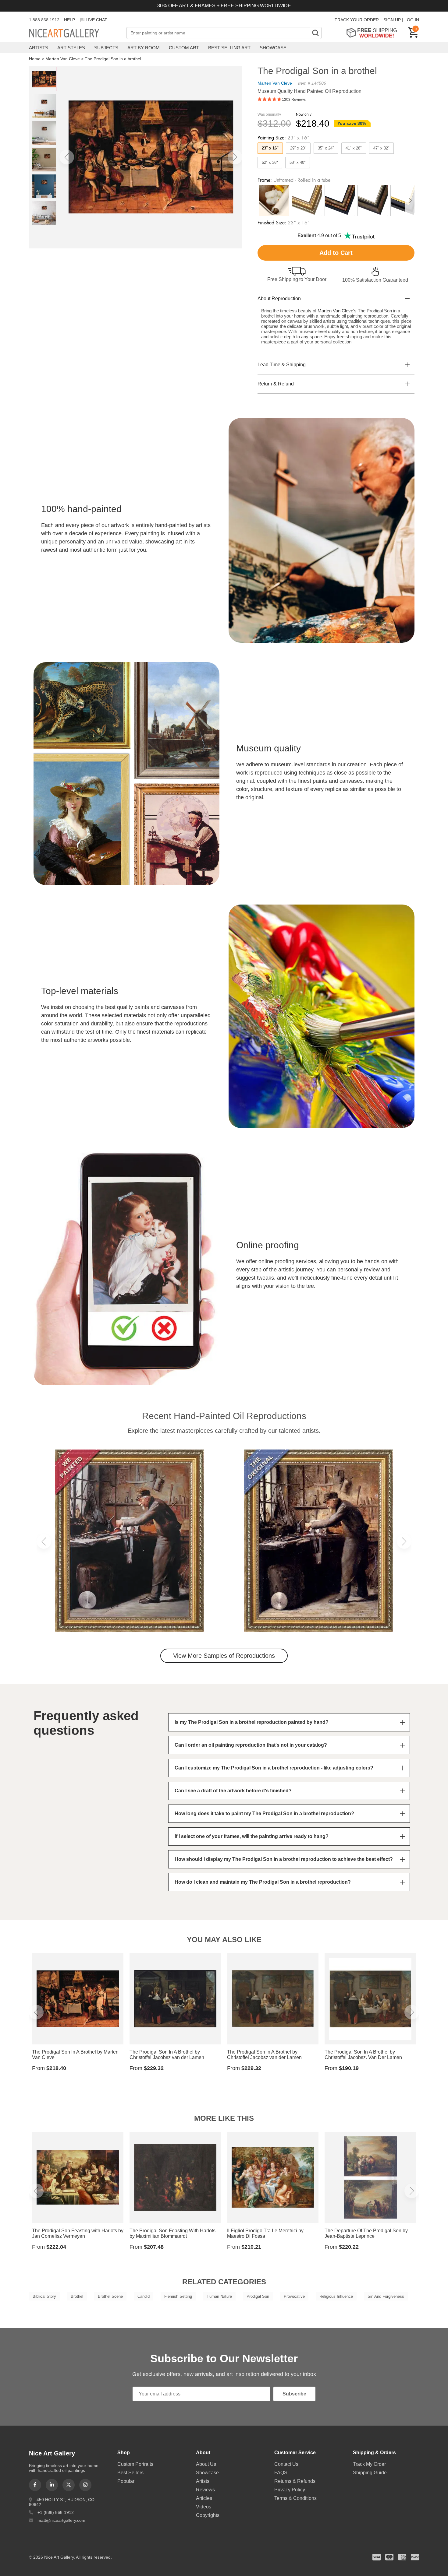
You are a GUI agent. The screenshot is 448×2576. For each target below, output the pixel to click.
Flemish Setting (178, 2296)
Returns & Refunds (295, 2481)
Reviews (205, 2490)
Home (35, 59)
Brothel (77, 2296)
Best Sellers (130, 2473)
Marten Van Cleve (63, 59)
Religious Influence (336, 2296)
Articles (204, 2498)
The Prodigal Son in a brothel (113, 59)
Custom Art (184, 48)
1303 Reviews (294, 100)
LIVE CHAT (96, 20)
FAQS (281, 2473)
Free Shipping (374, 33)
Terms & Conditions (295, 2498)
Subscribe (294, 2394)
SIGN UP (392, 20)
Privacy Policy (290, 2490)
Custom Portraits (135, 2464)
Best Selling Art (229, 48)
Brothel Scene (110, 2296)
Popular (126, 2481)
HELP (69, 20)
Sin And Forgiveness (386, 2296)
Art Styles (71, 48)
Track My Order (369, 2464)
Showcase (273, 48)
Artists (39, 48)
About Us (206, 2464)
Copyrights (208, 2515)
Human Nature (219, 2296)
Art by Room (144, 48)
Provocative (294, 2296)
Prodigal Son (258, 2296)
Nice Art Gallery (75, 33)
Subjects (106, 48)
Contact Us (286, 2464)
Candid (144, 2296)
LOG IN (412, 20)
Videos (204, 2507)
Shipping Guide (370, 2473)
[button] (67, 157)
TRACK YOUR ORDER (357, 20)
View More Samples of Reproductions (224, 1656)
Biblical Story (44, 2296)
